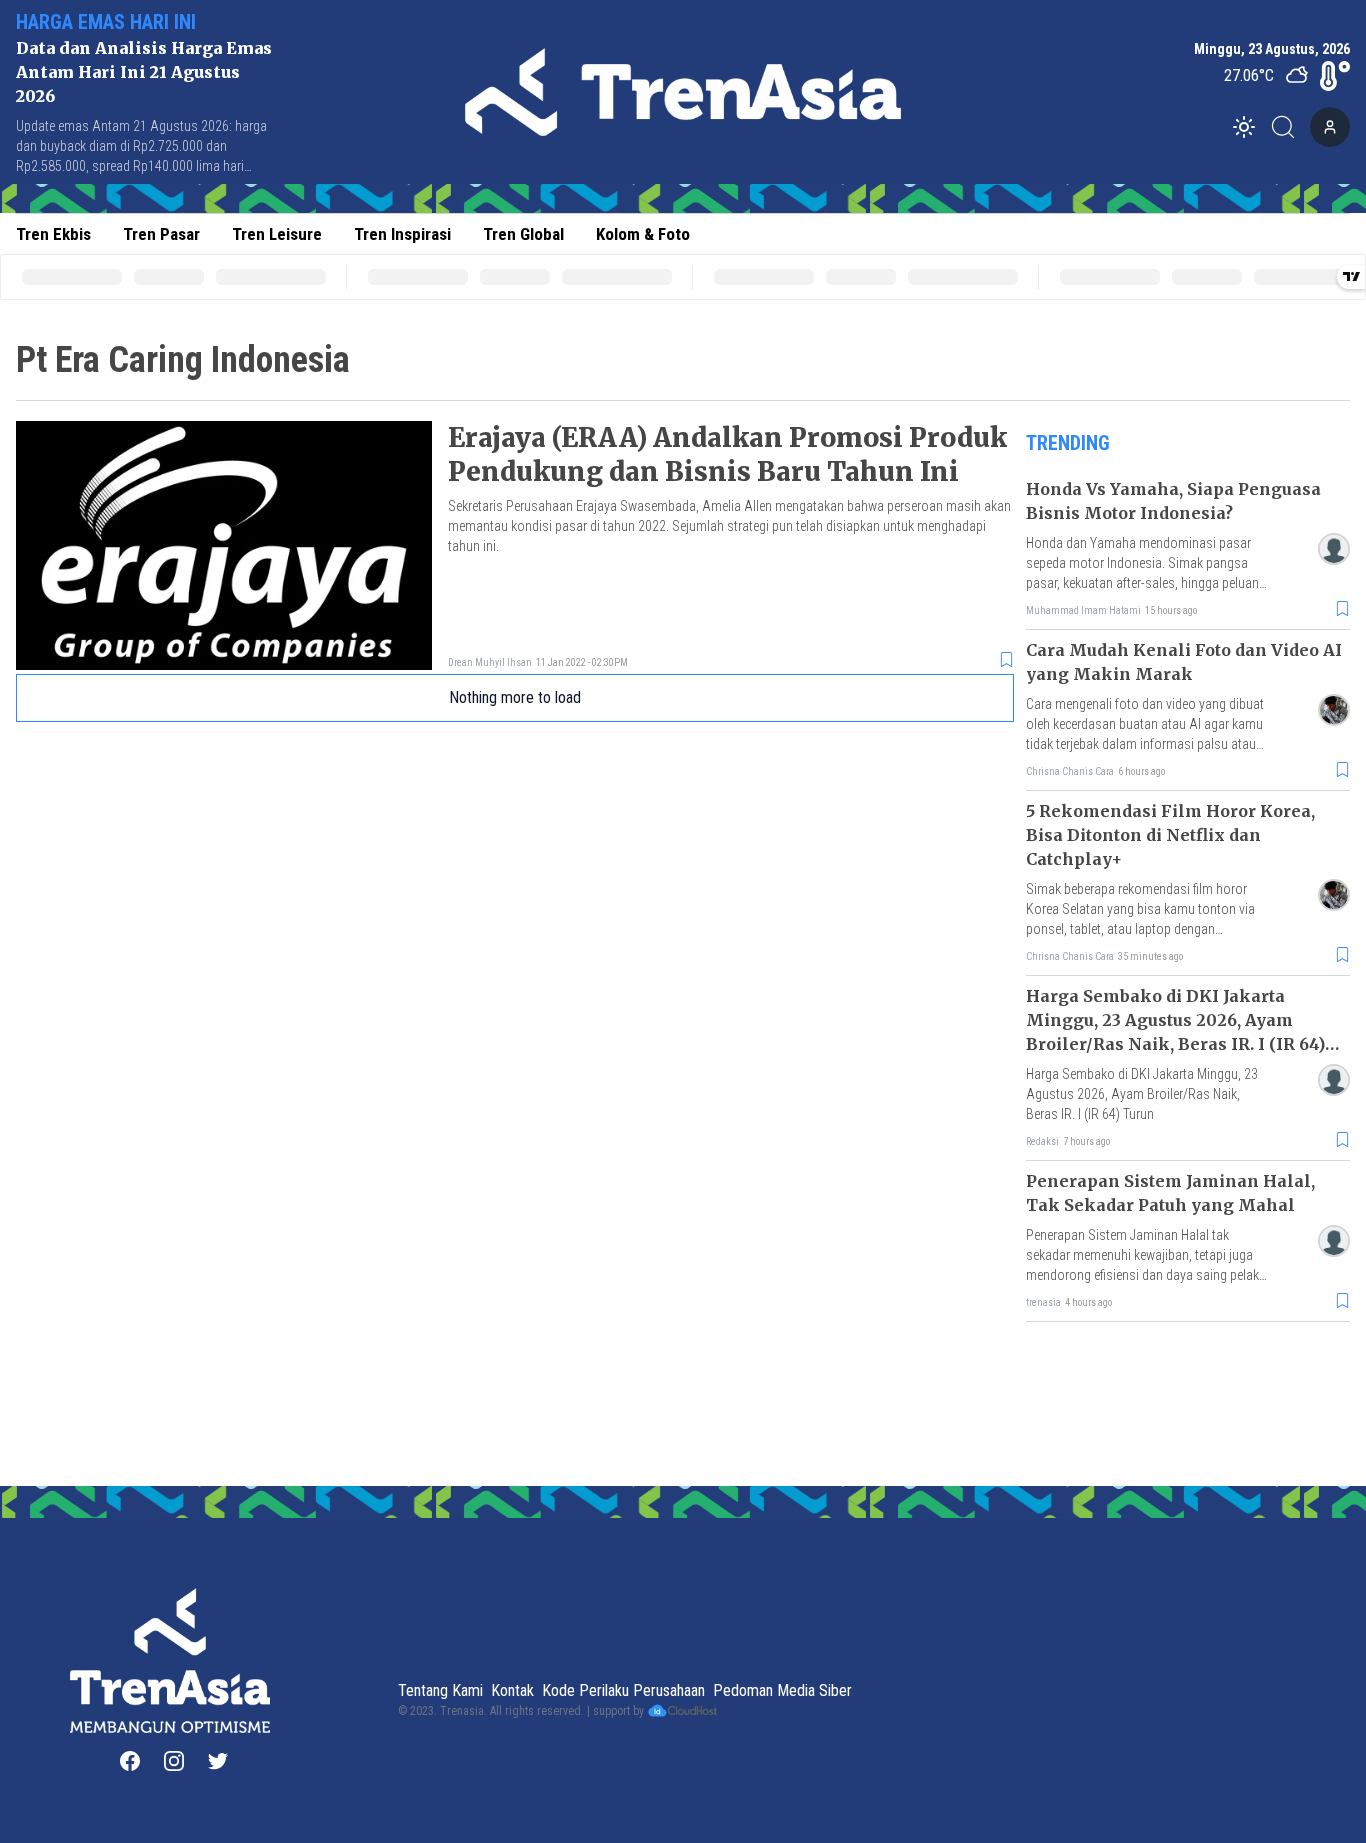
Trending (1068, 443)
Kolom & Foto (643, 234)
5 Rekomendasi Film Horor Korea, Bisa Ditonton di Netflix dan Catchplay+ (1170, 835)
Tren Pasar (161, 234)
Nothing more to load (515, 697)
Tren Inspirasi (402, 234)
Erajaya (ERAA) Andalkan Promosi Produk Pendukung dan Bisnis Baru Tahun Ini (727, 454)
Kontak (512, 1690)
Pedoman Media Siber (782, 1690)
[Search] (1289, 127)
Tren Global (523, 234)
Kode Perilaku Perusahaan (623, 1690)
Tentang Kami (440, 1690)
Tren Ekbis (53, 234)
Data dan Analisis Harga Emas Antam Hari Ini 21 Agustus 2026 (144, 72)
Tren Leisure (277, 234)
